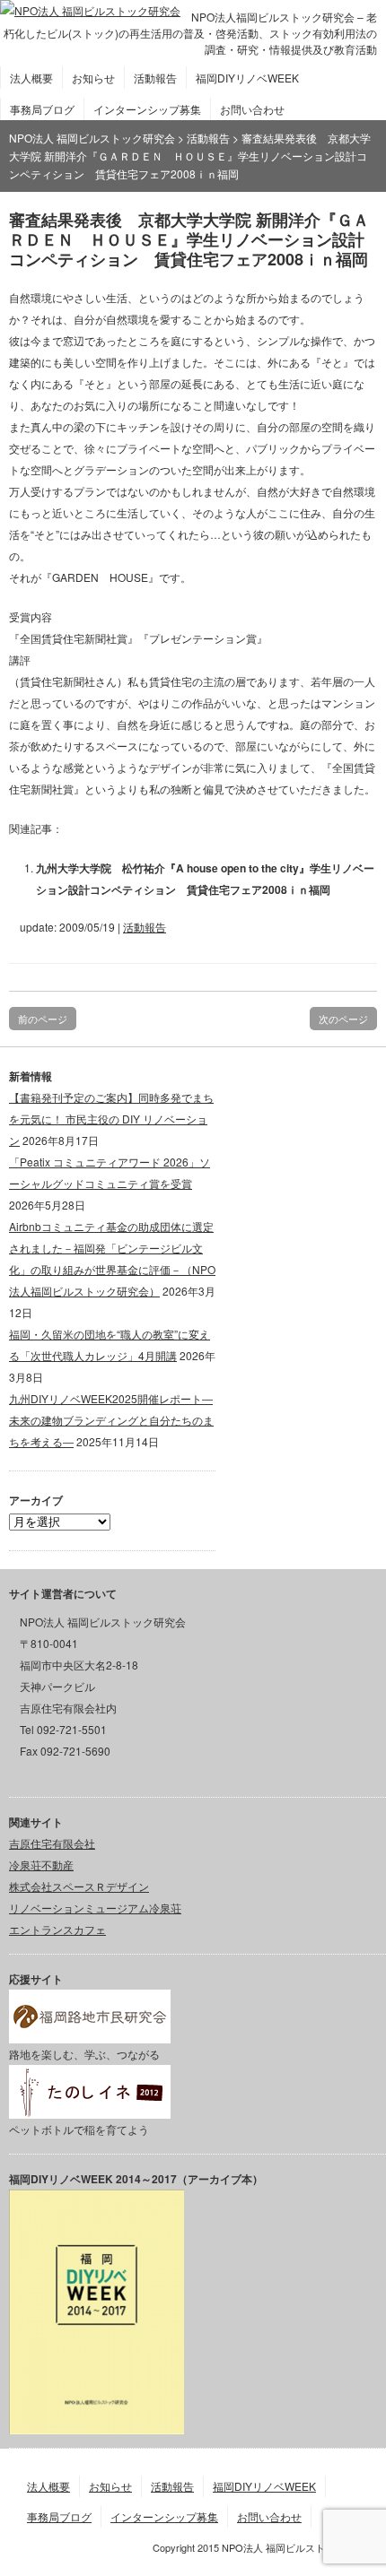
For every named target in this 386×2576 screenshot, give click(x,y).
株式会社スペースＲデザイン (79, 1886)
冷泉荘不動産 (41, 1865)
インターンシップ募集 (147, 109)
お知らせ (93, 78)
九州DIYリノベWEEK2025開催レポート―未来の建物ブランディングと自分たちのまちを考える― (111, 1420)
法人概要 (31, 78)
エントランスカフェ (57, 1929)
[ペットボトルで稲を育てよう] (90, 2108)
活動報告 (155, 78)
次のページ (343, 1019)
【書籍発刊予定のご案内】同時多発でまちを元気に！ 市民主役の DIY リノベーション (111, 1119)
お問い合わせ (252, 109)
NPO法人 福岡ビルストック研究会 (92, 138)
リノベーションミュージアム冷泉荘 (95, 1908)
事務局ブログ (42, 109)
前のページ (43, 1019)
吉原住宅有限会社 (52, 1843)
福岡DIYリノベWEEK (247, 78)
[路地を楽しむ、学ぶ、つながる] (90, 2032)
